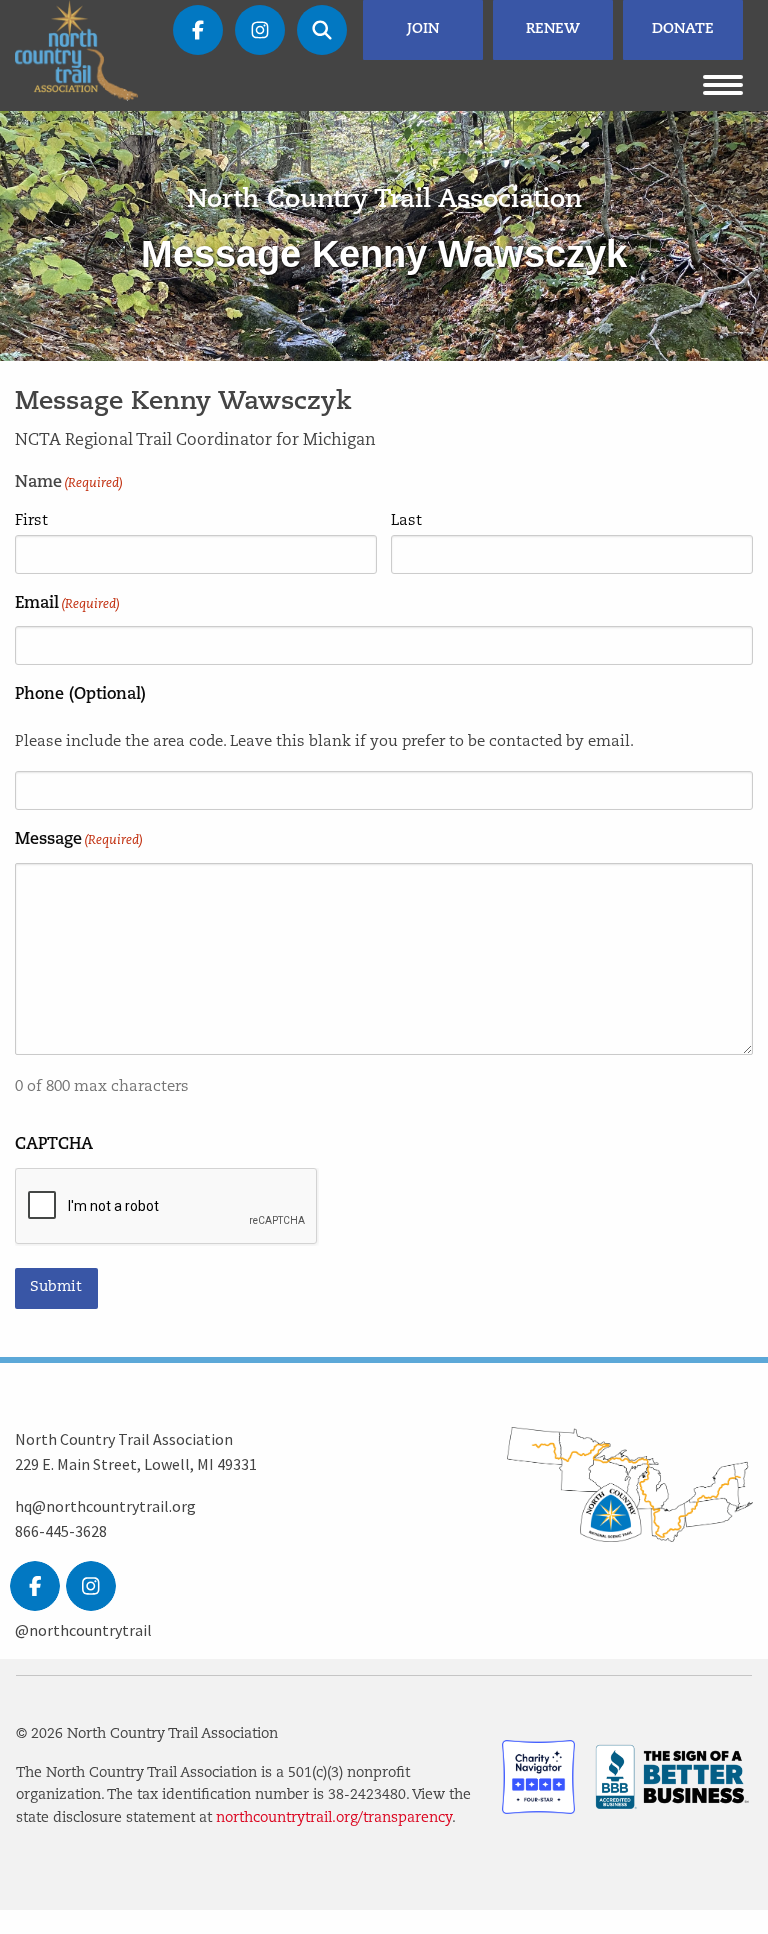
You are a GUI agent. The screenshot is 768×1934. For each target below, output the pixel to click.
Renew (553, 29)
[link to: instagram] (91, 1586)
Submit (56, 1287)
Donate (683, 29)
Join (423, 29)
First (31, 521)
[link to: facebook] (35, 1586)
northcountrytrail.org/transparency (334, 1818)
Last (406, 521)
